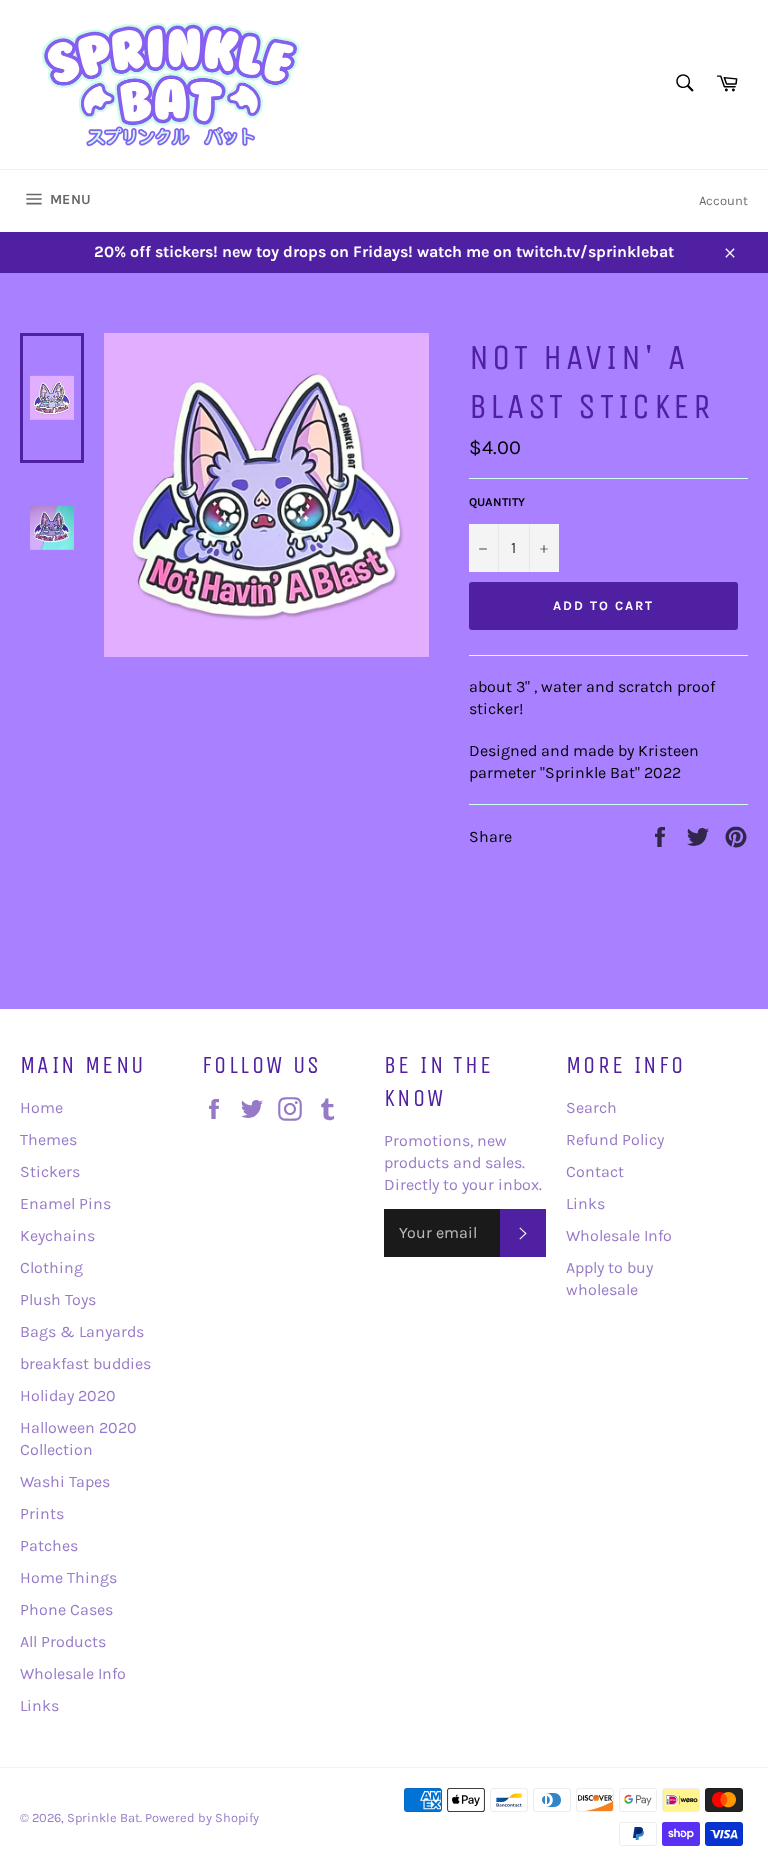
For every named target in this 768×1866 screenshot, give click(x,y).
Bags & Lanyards (82, 1331)
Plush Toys (58, 1299)
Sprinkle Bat (103, 1817)
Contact (595, 1171)
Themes (48, 1139)
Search (591, 1107)
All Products (63, 1641)
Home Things (68, 1577)
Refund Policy (615, 1139)
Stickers (50, 1171)
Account (723, 200)
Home (41, 1107)
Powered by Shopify (202, 1817)
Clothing (51, 1267)
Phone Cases (66, 1609)
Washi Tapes (65, 1481)
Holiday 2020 (68, 1395)
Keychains (57, 1235)
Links (39, 1705)
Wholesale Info (73, 1673)
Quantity (497, 502)
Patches (49, 1545)
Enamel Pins (65, 1203)
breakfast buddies (85, 1363)
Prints (42, 1513)
